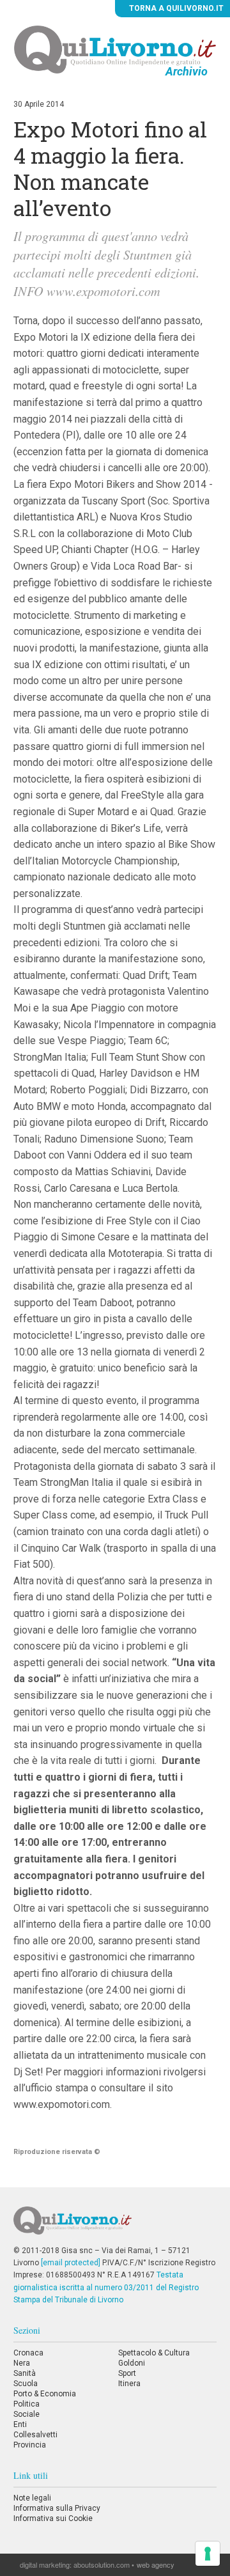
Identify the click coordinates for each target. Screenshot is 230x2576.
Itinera (129, 2384)
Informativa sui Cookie (53, 2518)
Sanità (25, 2373)
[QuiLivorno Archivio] (115, 49)
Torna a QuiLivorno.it (175, 8)
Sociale (27, 2414)
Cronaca (28, 2353)
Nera (22, 2363)
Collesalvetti (35, 2435)
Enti (20, 2424)
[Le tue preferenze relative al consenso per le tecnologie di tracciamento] (208, 2554)
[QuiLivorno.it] (115, 2226)
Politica (27, 2404)
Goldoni (132, 2363)
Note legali (32, 2498)
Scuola (26, 2384)
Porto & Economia (45, 2394)
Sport (127, 2373)
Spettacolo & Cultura (154, 2353)
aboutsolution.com (102, 2564)
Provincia (30, 2445)
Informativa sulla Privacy (57, 2508)
